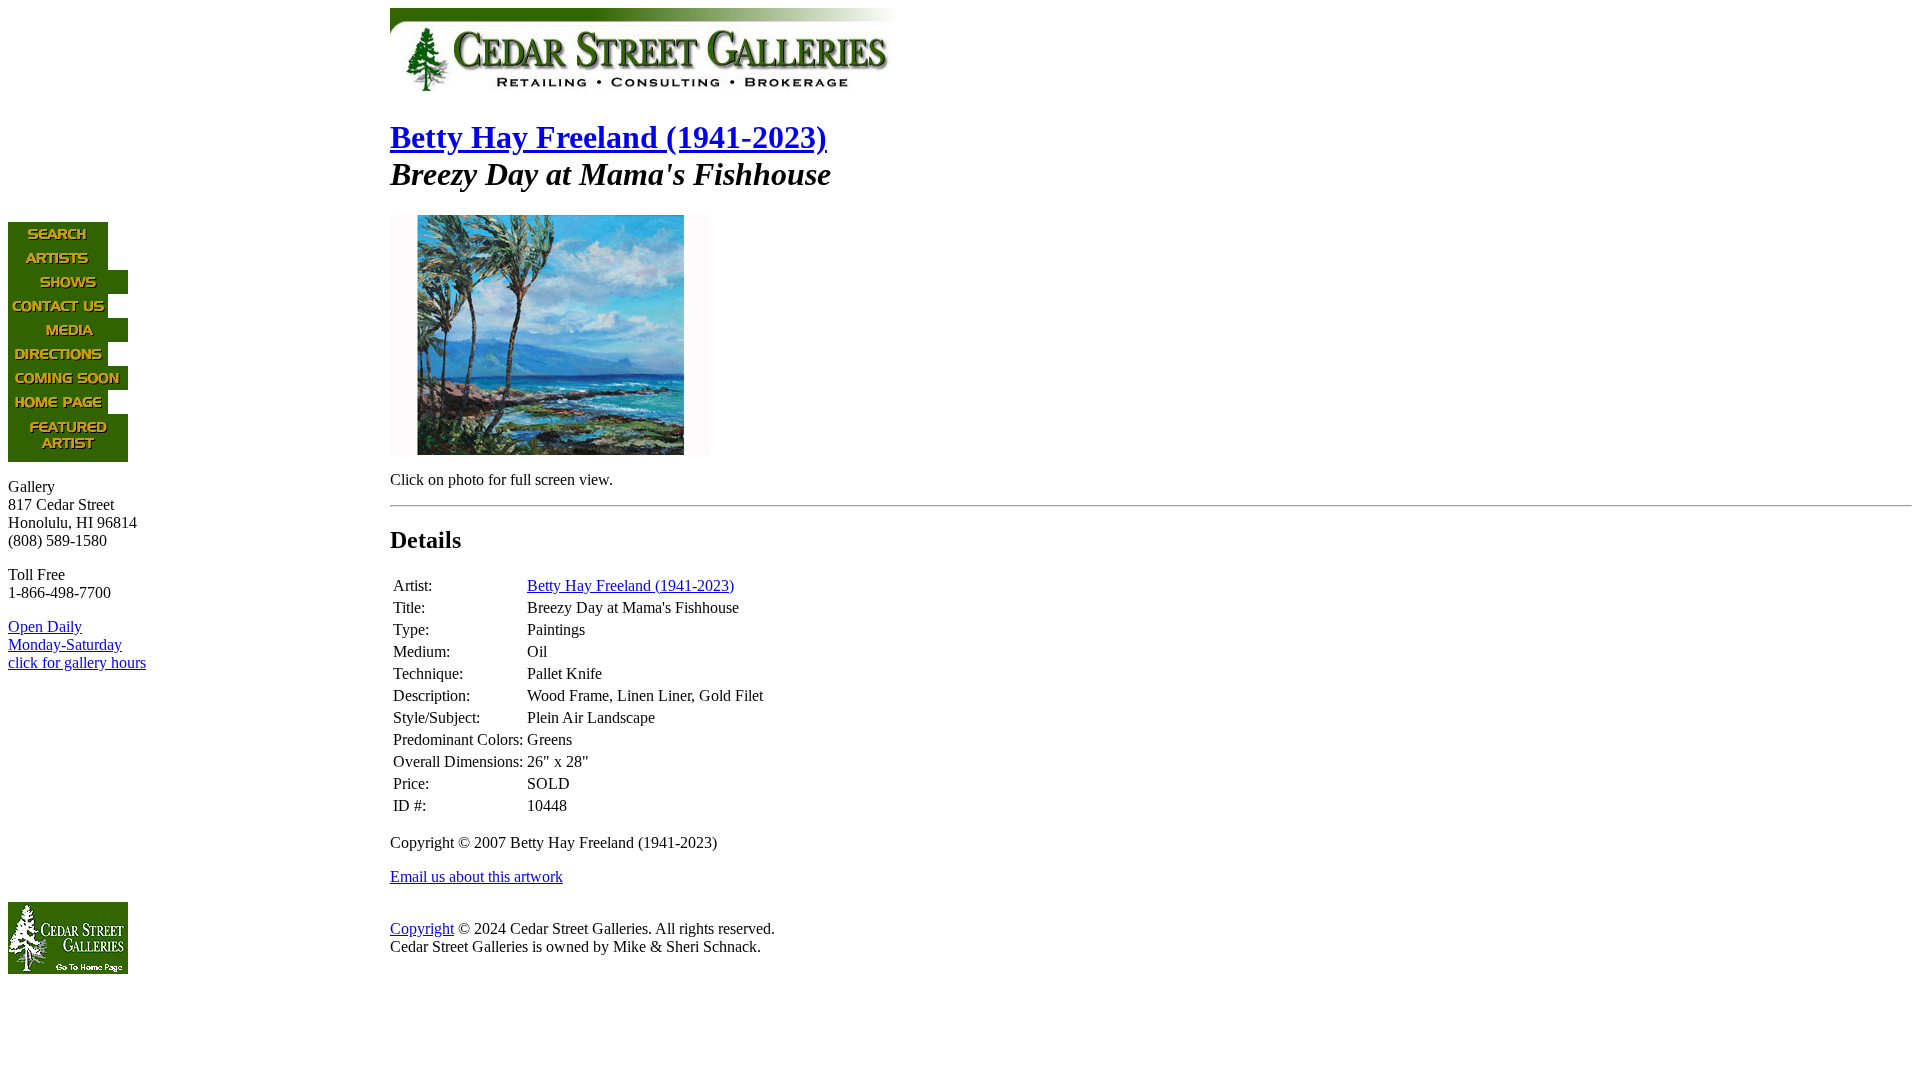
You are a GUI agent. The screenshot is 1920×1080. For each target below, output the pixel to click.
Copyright (422, 928)
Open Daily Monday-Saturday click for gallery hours (77, 644)
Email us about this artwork (476, 876)
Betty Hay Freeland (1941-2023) (608, 137)
